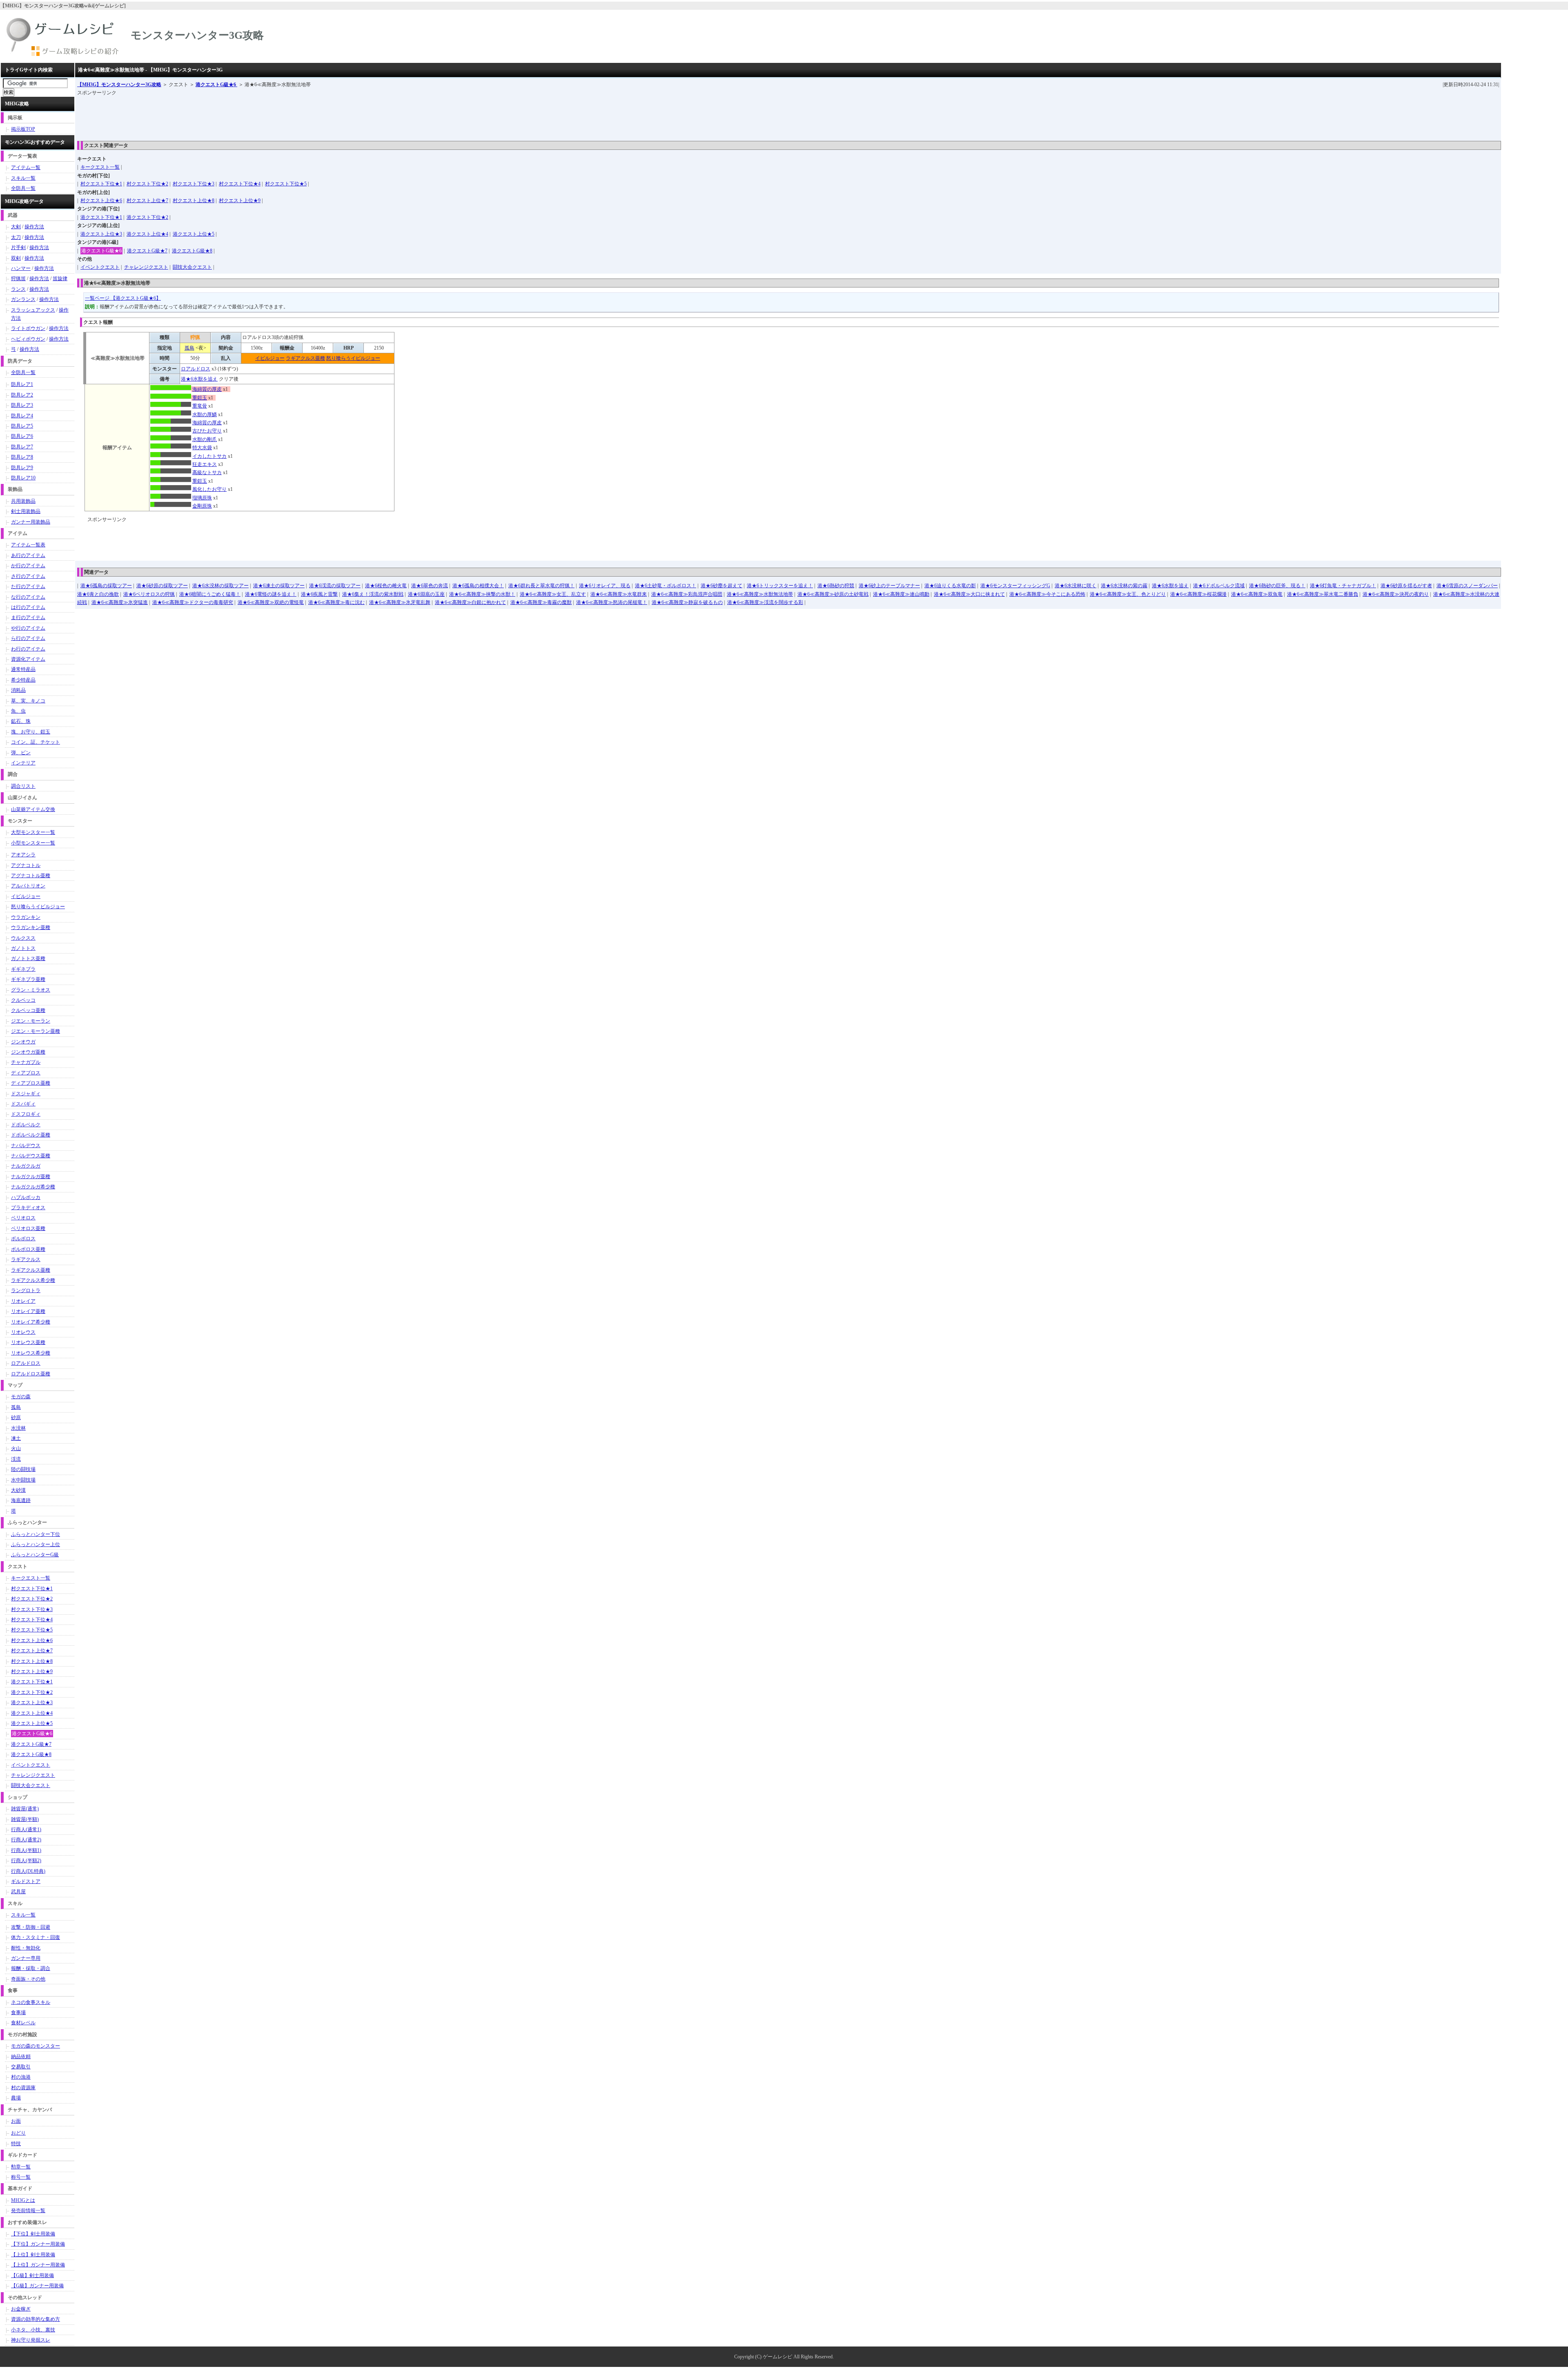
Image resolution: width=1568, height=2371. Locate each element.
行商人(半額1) (26, 1850)
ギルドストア (26, 1881)
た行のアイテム (28, 586)
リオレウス (23, 1332)
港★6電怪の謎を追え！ (271, 594)
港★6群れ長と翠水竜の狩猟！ (541, 586)
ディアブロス (26, 1073)
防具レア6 (22, 436)
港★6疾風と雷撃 (319, 594)
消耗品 (18, 690)
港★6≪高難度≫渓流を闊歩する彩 (765, 602)
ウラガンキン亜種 (31, 927)
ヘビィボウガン (28, 339)
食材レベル (23, 2023)
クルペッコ (23, 1000)
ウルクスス (23, 938)
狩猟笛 (18, 279)
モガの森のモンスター (36, 2046)
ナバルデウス (26, 1145)
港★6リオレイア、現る (605, 586)
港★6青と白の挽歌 (98, 594)
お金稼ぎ (21, 2309)
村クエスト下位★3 (194, 184)
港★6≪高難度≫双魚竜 (1257, 594)
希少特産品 (23, 680)
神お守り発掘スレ (31, 2340)
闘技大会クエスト (192, 267)
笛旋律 (60, 279)
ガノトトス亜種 (28, 958)
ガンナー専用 (26, 1958)
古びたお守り (207, 431)
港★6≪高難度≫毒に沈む (336, 602)
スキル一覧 (23, 178)
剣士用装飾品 (26, 511)
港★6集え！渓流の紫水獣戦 (373, 594)
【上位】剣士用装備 (33, 2255)
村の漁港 (21, 2077)
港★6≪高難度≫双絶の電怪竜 (271, 602)
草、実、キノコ (28, 701)
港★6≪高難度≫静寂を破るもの (687, 602)
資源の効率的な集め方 (36, 2319)
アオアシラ (23, 855)
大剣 (16, 227)
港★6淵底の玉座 (426, 594)
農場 (16, 2098)
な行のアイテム (28, 597)
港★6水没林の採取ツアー (220, 586)
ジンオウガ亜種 (28, 1052)
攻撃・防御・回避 (31, 1927)
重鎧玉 (200, 398)
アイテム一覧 (26, 167)
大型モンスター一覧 (33, 832)
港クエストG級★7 (147, 251)
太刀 (16, 237)
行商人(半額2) (26, 1861)
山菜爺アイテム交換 (33, 809)
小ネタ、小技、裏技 (33, 2330)
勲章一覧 (21, 2167)
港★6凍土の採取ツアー (279, 586)
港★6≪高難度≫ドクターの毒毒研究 (193, 602)
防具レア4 (22, 416)
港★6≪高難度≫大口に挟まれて (969, 594)
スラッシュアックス (33, 310)
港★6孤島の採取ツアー (106, 586)
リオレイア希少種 (31, 1322)
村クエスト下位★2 (147, 184)
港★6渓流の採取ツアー (335, 586)
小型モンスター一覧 (33, 843)
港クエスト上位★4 (147, 234)
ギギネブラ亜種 (28, 979)
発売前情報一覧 (28, 2211)
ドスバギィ (23, 1104)
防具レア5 (22, 426)
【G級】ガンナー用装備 (37, 2286)
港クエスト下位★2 (147, 217)
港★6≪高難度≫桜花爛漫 (1198, 594)
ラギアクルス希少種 (33, 1280)
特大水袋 (202, 448)
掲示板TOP (23, 129)
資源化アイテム (28, 659)
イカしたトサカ (209, 456)
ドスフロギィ (26, 1114)
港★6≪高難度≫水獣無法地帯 (760, 594)
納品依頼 (21, 2057)
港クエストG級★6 (216, 85)
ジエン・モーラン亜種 (36, 1031)
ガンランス (23, 299)
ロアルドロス (196, 369)
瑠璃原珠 (202, 498)
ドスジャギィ (26, 1094)
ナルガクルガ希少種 (33, 1187)
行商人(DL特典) (28, 1871)
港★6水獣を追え (199, 379)
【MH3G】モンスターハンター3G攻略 (119, 85)
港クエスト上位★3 (101, 234)
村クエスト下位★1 (101, 184)
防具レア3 (22, 405)
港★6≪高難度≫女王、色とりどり (1128, 594)
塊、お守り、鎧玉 (31, 732)
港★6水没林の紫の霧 (1124, 586)
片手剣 (18, 247)
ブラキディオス (28, 1208)
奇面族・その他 (28, 1979)
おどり (18, 2133)
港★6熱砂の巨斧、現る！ (1277, 586)
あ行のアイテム (28, 555)
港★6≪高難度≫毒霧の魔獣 (541, 602)
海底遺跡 (21, 1500)
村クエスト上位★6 (101, 201)
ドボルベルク (26, 1125)
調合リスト (23, 786)
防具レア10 (23, 478)
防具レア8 (22, 457)
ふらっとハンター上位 (36, 1544)
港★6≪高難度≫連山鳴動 (901, 594)
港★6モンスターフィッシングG (1015, 586)
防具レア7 (22, 447)
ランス (18, 289)
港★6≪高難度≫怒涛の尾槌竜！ (612, 602)
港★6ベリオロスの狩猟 (149, 594)
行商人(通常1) (26, 1830)
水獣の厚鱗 (205, 414)
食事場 (18, 2012)
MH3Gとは (23, 2200)
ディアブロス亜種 (31, 1083)
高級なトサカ (207, 472)
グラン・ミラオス (31, 990)
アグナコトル (26, 865)
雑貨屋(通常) (25, 1809)
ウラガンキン (26, 917)
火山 (16, 1448)
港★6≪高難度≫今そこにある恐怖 (1047, 594)
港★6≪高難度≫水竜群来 (619, 594)
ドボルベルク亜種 (31, 1135)
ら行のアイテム (28, 638)
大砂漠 (18, 1490)
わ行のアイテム (28, 649)
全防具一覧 (23, 188)
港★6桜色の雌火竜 (386, 586)
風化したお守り (209, 489)
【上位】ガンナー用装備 (38, 2265)
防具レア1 (22, 384)
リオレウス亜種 (28, 1342)
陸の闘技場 (23, 1469)
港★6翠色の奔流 (430, 586)
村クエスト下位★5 (286, 184)
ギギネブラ (23, 969)
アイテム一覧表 (28, 545)
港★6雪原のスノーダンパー (1467, 586)
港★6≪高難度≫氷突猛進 (120, 602)
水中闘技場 (23, 1480)
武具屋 (18, 1892)
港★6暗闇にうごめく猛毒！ (210, 594)
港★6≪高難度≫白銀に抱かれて (470, 602)
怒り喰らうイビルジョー (353, 358)
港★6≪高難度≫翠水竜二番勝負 (1323, 594)
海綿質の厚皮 (207, 389)
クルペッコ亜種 (28, 1010)
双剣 (16, 258)
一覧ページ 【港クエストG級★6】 (123, 298)
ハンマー (21, 268)
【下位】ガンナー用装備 (38, 2244)
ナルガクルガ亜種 (31, 1177)
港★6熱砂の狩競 (836, 586)
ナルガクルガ (26, 1166)
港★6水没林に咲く (1076, 586)
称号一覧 (21, 2177)
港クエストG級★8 (192, 251)
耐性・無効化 (26, 1948)
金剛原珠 (202, 506)
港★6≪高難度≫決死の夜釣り (1396, 594)
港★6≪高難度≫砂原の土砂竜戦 (833, 594)
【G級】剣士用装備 (32, 2275)
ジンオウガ (23, 1042)
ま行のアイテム (28, 617)
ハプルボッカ (26, 1197)
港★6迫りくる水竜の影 (950, 586)
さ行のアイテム (28, 576)
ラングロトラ (26, 1290)
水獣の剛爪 (205, 439)
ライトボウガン (28, 328)
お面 (16, 2121)
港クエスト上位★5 (194, 234)
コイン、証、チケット (36, 742)
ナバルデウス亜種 (31, 1156)
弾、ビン (21, 753)
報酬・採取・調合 (31, 1968)
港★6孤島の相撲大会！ (478, 586)
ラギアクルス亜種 (305, 358)
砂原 (16, 1417)
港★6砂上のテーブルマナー (889, 586)
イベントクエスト (100, 267)
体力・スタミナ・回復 (36, 1937)
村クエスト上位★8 (194, 201)
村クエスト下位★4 (240, 184)
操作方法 (34, 227)
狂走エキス (205, 464)
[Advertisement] (226, 116)
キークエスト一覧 (100, 167)
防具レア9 (22, 468)
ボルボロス (23, 1239)
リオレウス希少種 (31, 1353)
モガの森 (21, 1397)
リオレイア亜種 (28, 1311)
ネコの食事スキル (31, 2002)
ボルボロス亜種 (28, 1249)
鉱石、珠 (21, 721)
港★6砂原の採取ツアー (162, 586)
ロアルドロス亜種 (31, 1374)
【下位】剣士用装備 (33, 2234)
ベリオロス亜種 (28, 1228)
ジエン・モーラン (31, 1021)
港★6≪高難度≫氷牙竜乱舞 (400, 602)
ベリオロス (23, 1218)
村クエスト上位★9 (240, 201)
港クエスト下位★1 (101, 217)
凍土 (16, 1438)
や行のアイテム (28, 628)
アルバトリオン (28, 886)
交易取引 (21, 2067)
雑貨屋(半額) (25, 1819)
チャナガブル (26, 1062)
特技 (16, 2144)
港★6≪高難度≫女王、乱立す (553, 594)
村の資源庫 (23, 2088)
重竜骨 (200, 406)
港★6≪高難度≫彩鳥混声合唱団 (687, 594)
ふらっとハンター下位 (36, 1534)
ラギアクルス (26, 1259)
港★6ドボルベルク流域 (1219, 586)
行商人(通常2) (26, 1840)
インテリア (23, 763)
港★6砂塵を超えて (722, 586)
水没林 (18, 1428)
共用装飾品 (23, 501)
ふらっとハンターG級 (35, 1555)
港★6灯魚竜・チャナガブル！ (1343, 586)
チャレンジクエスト (146, 267)
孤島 (189, 348)
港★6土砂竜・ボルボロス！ (666, 586)
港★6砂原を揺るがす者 (1406, 586)
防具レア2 (22, 395)
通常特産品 (23, 669)
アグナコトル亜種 (31, 876)
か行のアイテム (28, 566)
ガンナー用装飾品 (31, 522)
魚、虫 (18, 711)
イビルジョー (270, 358)
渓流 (16, 1459)
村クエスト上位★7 (147, 201)
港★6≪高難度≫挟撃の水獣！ (482, 594)
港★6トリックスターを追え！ (780, 586)
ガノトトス (23, 948)
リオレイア (23, 1301)
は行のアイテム (28, 607)
